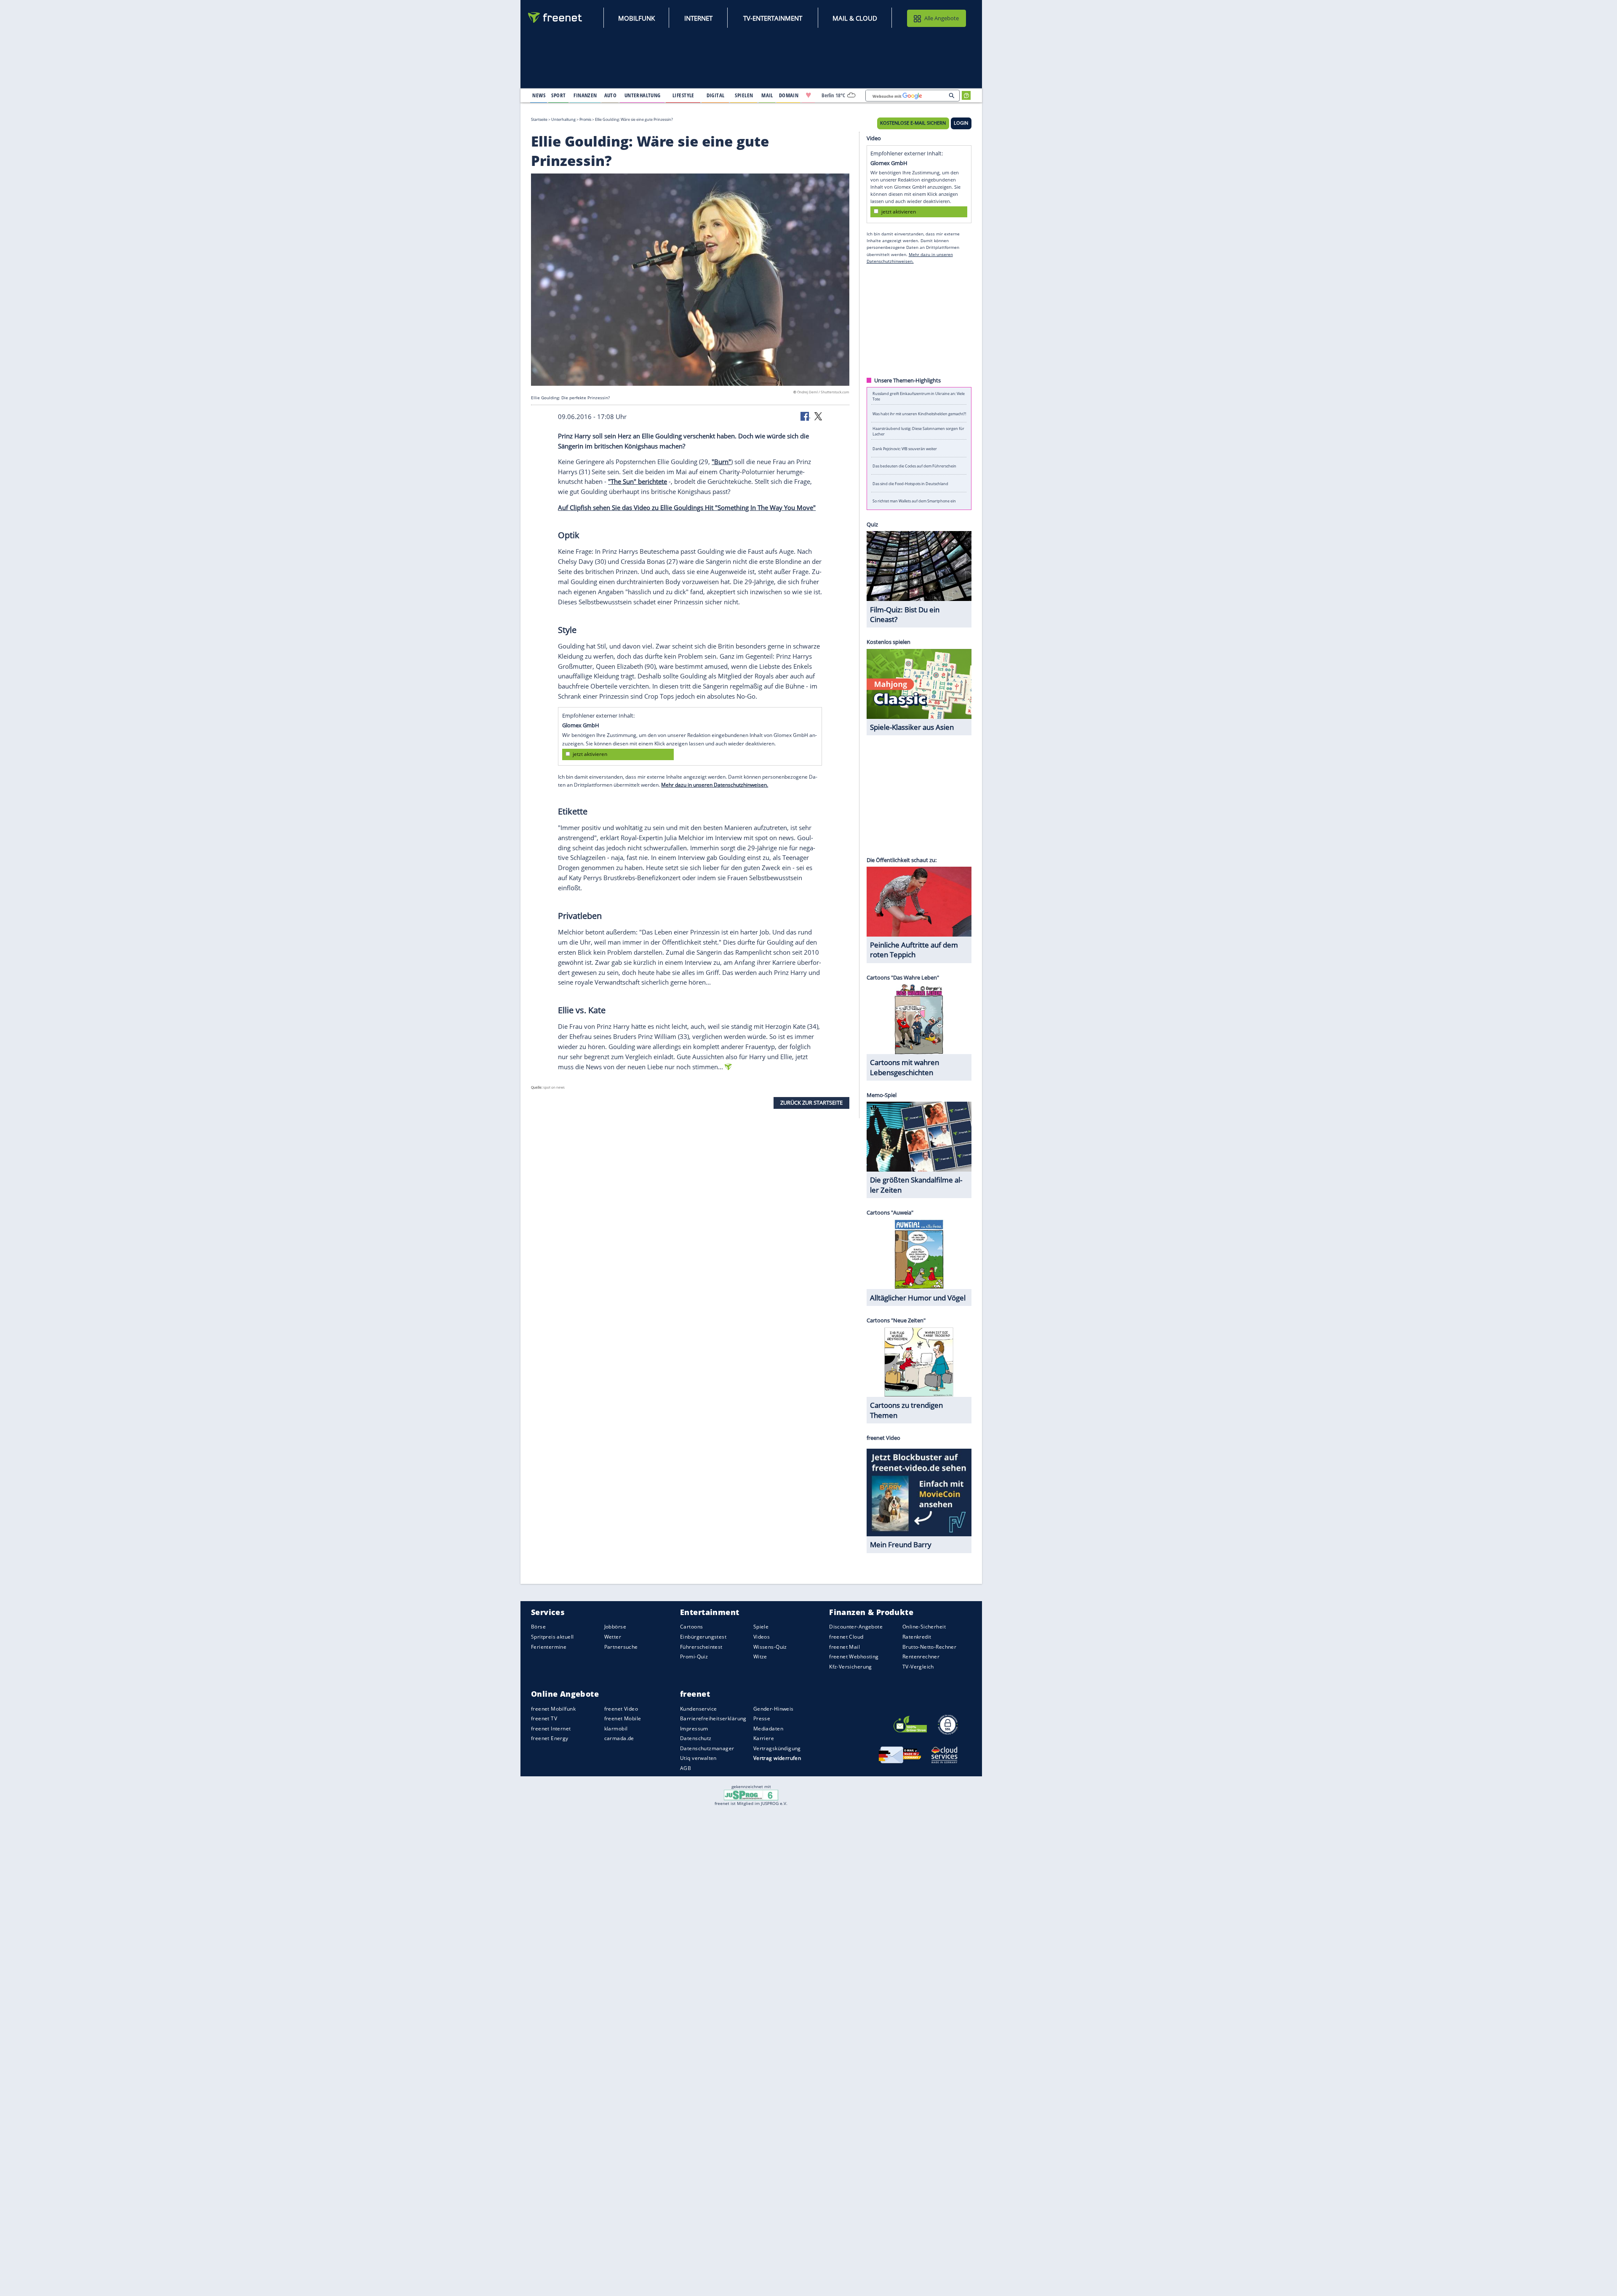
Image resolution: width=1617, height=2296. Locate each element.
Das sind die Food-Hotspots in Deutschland (910, 483)
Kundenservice (698, 1709)
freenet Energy (550, 1738)
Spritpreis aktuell (552, 1637)
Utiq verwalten (698, 1758)
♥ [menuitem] (808, 95)
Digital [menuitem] (716, 95)
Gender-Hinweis (774, 1709)
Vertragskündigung (777, 1748)
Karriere (764, 1738)
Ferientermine (549, 1647)
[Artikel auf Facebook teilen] (806, 416)
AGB (686, 1768)
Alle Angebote (942, 18)
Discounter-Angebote (856, 1627)
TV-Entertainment (773, 18)
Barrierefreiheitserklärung (713, 1718)
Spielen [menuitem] (744, 95)
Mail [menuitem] (767, 95)
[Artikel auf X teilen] (818, 416)
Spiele (761, 1627)
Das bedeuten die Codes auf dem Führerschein (914, 466)
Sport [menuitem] (558, 95)
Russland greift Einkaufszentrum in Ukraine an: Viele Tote (919, 396)
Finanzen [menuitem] (585, 95)
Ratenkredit (917, 1637)
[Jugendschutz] (751, 1794)
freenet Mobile (623, 1718)
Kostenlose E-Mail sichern (913, 123)
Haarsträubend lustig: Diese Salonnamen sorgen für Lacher (918, 431)
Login (961, 123)
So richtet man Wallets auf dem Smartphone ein (914, 501)
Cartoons (691, 1627)
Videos (762, 1637)
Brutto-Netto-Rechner (929, 1647)
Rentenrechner (921, 1657)
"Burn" (721, 462)
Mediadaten (768, 1729)
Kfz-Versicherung (851, 1667)
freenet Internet (551, 1729)
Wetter (613, 1637)
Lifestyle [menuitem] (683, 95)
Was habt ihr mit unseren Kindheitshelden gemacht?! (919, 413)
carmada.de (619, 1738)
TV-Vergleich (918, 1667)
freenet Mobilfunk (553, 1709)
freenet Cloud (846, 1637)
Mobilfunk (636, 18)
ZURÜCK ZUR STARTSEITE (811, 1103)
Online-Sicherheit (924, 1627)
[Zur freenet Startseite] (555, 17)
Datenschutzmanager (707, 1748)
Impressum (694, 1729)
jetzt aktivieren (590, 754)
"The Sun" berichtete (638, 481)
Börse (538, 1627)
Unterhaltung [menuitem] (643, 95)
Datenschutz (696, 1738)
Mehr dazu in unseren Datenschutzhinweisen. (715, 785)
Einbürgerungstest (703, 1637)
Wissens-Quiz (770, 1647)
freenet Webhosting (854, 1657)
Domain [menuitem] (789, 95)
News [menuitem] (539, 95)
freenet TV (544, 1718)
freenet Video (621, 1709)
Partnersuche (621, 1647)
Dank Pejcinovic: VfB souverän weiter (905, 448)
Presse (762, 1718)
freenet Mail (845, 1647)
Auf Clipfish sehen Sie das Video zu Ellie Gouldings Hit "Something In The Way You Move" (687, 507)
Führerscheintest (701, 1647)
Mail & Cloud (855, 18)
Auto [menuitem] (611, 95)
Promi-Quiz (694, 1657)
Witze (760, 1657)
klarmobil (616, 1729)
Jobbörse (615, 1627)
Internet (698, 18)
